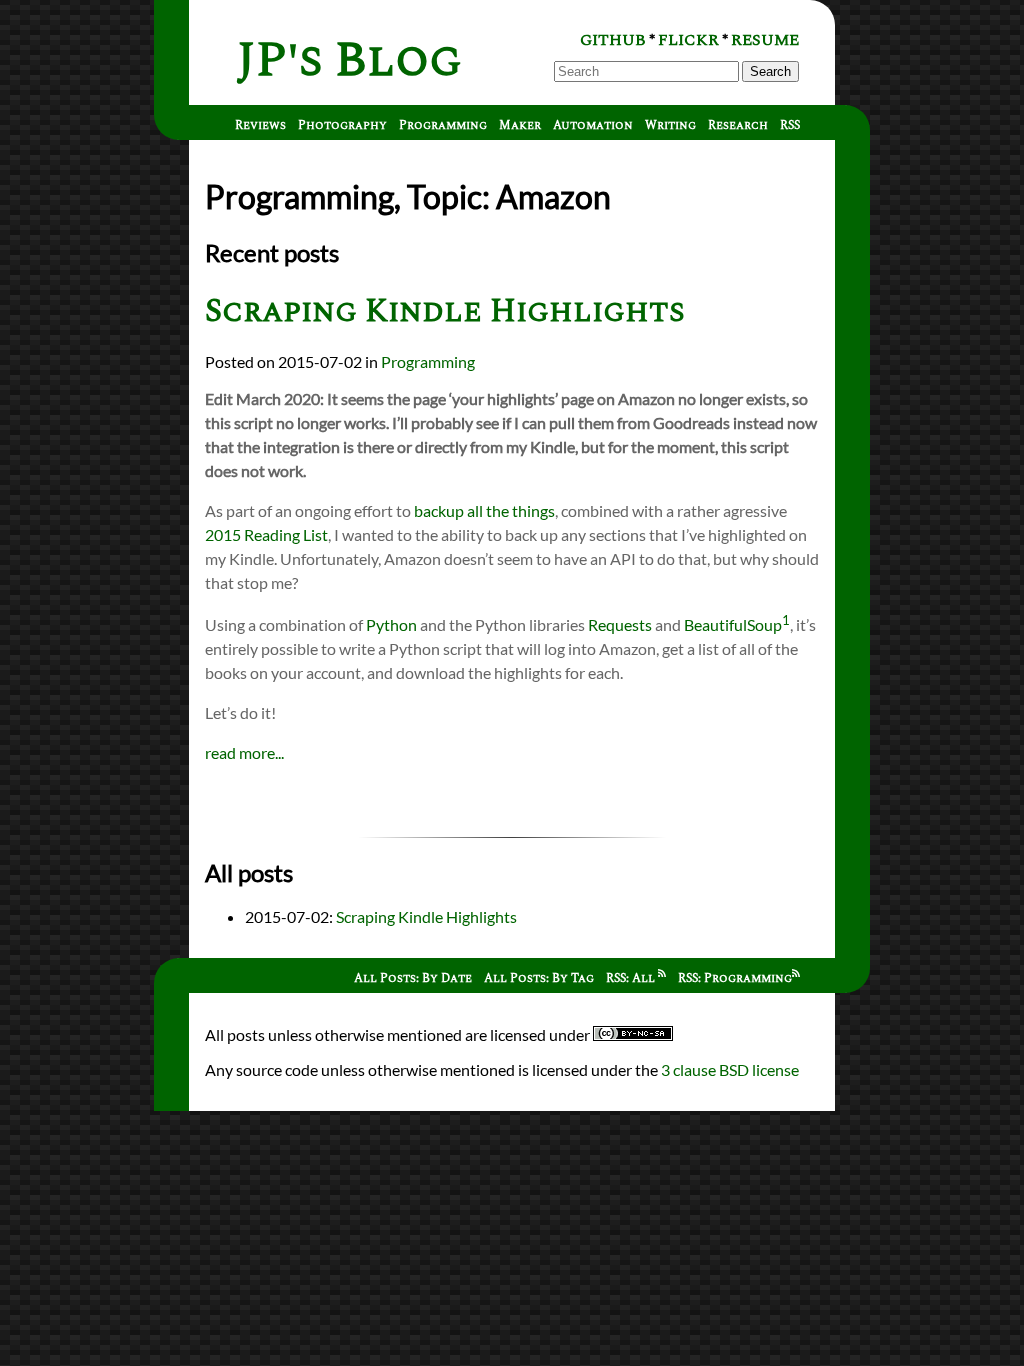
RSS (790, 125)
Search (770, 71)
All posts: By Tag (539, 978)
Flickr (688, 40)
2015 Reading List (266, 534)
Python (391, 624)
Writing (670, 125)
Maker (520, 125)
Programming (443, 125)
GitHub (613, 40)
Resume (765, 40)
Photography (342, 125)
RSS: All (632, 978)
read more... (244, 752)
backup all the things (484, 510)
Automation (593, 125)
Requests (620, 624)
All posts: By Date (413, 978)
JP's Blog (349, 60)
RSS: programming (735, 978)
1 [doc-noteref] (786, 620)
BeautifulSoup (733, 624)
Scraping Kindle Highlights (445, 311)
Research (738, 125)
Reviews (260, 125)
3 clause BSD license (730, 1069)
